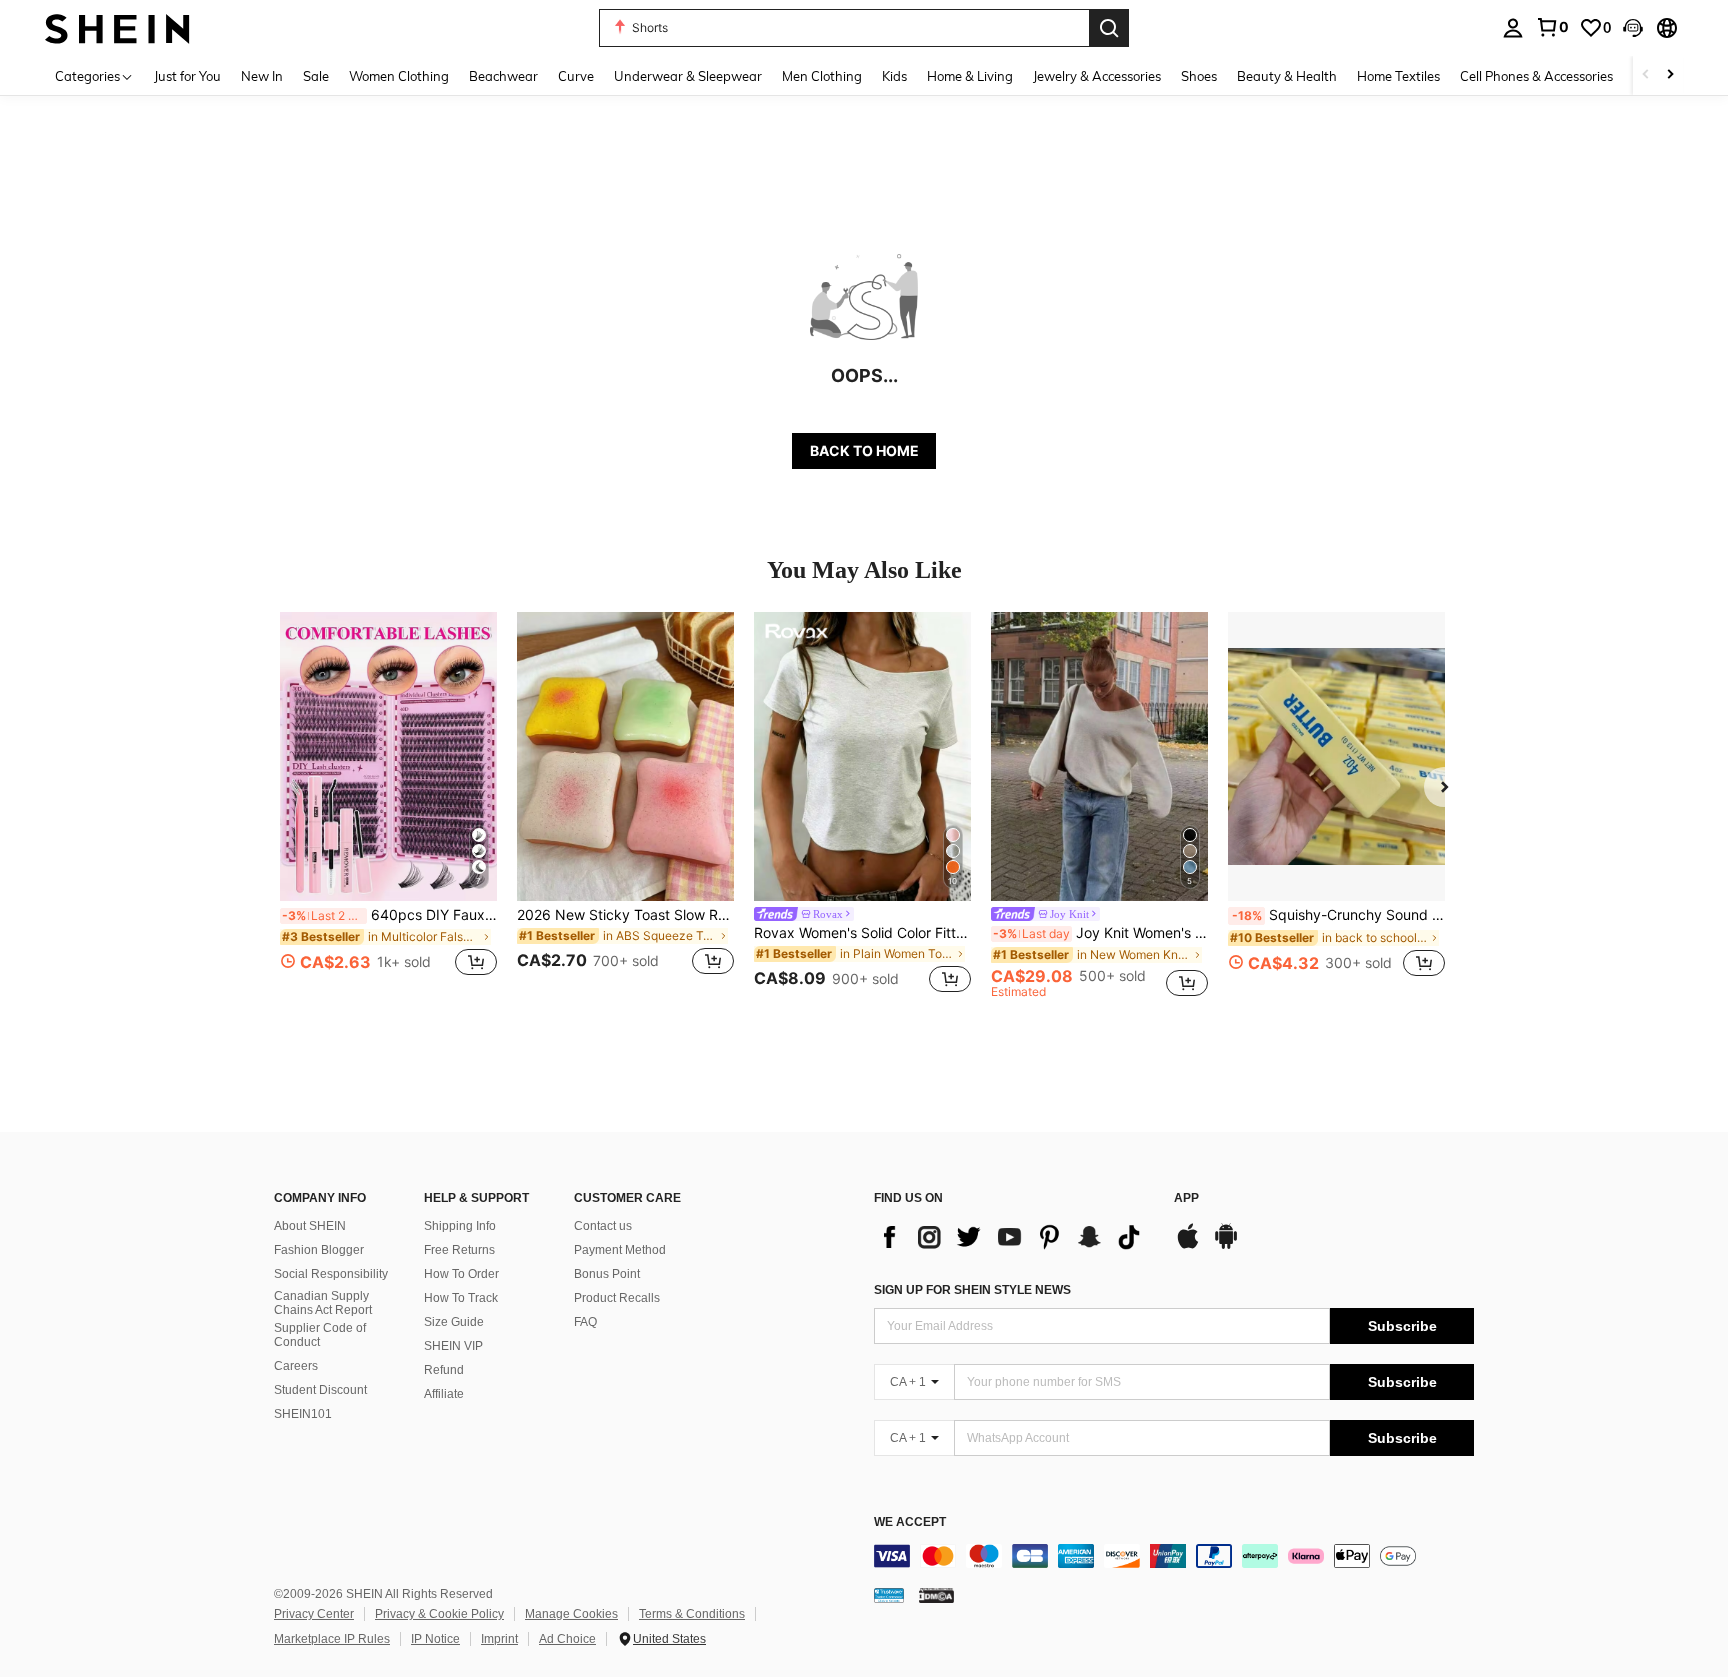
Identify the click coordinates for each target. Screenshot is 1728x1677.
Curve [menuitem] (576, 76)
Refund (444, 1370)
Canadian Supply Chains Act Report (323, 1303)
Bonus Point (607, 1274)
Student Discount (320, 1390)
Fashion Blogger (319, 1250)
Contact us (603, 1226)
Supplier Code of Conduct (320, 1335)
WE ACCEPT (910, 1522)
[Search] (1109, 28)
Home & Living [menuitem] (970, 76)
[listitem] (388, 805)
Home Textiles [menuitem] (1398, 76)
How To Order (461, 1274)
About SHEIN (310, 1226)
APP (1186, 1198)
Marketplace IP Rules (332, 1639)
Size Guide (454, 1322)
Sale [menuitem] (316, 76)
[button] (1633, 28)
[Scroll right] (1670, 75)
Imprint (499, 1639)
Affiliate (444, 1394)
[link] (1552, 27)
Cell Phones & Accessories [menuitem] (1536, 76)
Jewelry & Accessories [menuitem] (1097, 76)
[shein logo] (117, 27)
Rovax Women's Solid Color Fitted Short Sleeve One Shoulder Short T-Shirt (862, 933)
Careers (296, 1366)
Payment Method (620, 1250)
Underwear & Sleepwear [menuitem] (688, 76)
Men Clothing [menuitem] (822, 76)
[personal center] (1513, 28)
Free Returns (459, 1250)
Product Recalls (617, 1298)
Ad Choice (567, 1639)
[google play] (1226, 1246)
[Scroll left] (1646, 75)
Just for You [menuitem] (187, 76)
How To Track (461, 1298)
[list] (1014, 1237)
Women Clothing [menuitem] (399, 76)
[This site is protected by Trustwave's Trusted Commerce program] (889, 1595)
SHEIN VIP (453, 1346)
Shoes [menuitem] (1199, 76)
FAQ (585, 1322)
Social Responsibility (331, 1274)
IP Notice (435, 1639)
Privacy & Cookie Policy (439, 1614)
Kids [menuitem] (894, 76)
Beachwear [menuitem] (503, 76)
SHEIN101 (303, 1414)
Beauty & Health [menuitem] (1287, 76)
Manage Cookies (571, 1614)
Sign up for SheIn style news (972, 1290)
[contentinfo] (1174, 1556)
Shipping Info (460, 1226)
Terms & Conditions (692, 1614)
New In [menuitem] (262, 76)
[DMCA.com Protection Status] (936, 1595)
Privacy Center (314, 1614)
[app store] (1188, 1246)
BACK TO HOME (864, 450)
